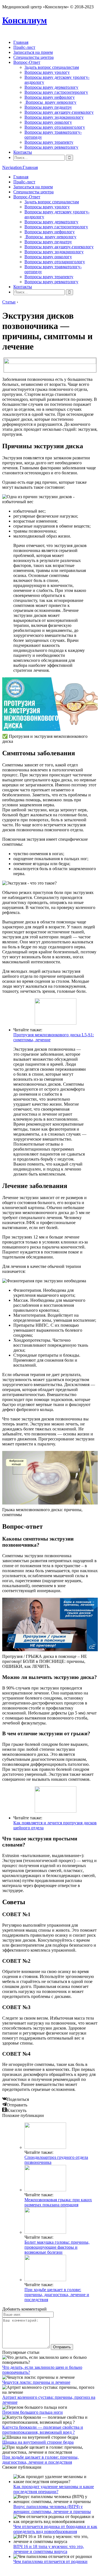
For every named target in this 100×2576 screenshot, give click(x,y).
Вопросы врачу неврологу (50, 102)
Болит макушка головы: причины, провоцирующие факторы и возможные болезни (57, 2247)
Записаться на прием (33, 52)
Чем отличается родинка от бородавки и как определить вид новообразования (55, 2529)
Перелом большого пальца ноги (32, 2412)
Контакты (23, 152)
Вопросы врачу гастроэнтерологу (56, 92)
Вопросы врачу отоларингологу (55, 127)
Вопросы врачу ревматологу (51, 147)
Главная (21, 42)
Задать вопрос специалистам (52, 67)
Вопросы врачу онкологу (48, 122)
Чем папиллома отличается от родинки (50, 2561)
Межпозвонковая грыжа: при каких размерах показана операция (58, 2202)
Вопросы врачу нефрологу (50, 97)
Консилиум (25, 20)
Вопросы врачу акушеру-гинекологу (59, 112)
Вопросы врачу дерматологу (51, 87)
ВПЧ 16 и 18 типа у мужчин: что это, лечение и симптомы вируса (49, 2549)
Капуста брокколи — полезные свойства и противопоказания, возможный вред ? (43, 2430)
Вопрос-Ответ (27, 62)
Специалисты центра (33, 57)
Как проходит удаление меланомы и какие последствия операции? (54, 2489)
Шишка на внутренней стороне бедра (38, 2442)
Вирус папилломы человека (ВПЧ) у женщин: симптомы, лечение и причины (52, 2509)
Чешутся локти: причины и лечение (36, 2382)
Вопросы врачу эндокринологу (54, 117)
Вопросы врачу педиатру (48, 107)
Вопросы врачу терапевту (49, 142)
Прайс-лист (24, 47)
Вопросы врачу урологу (47, 72)
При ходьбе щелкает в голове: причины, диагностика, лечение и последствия (57, 2295)
